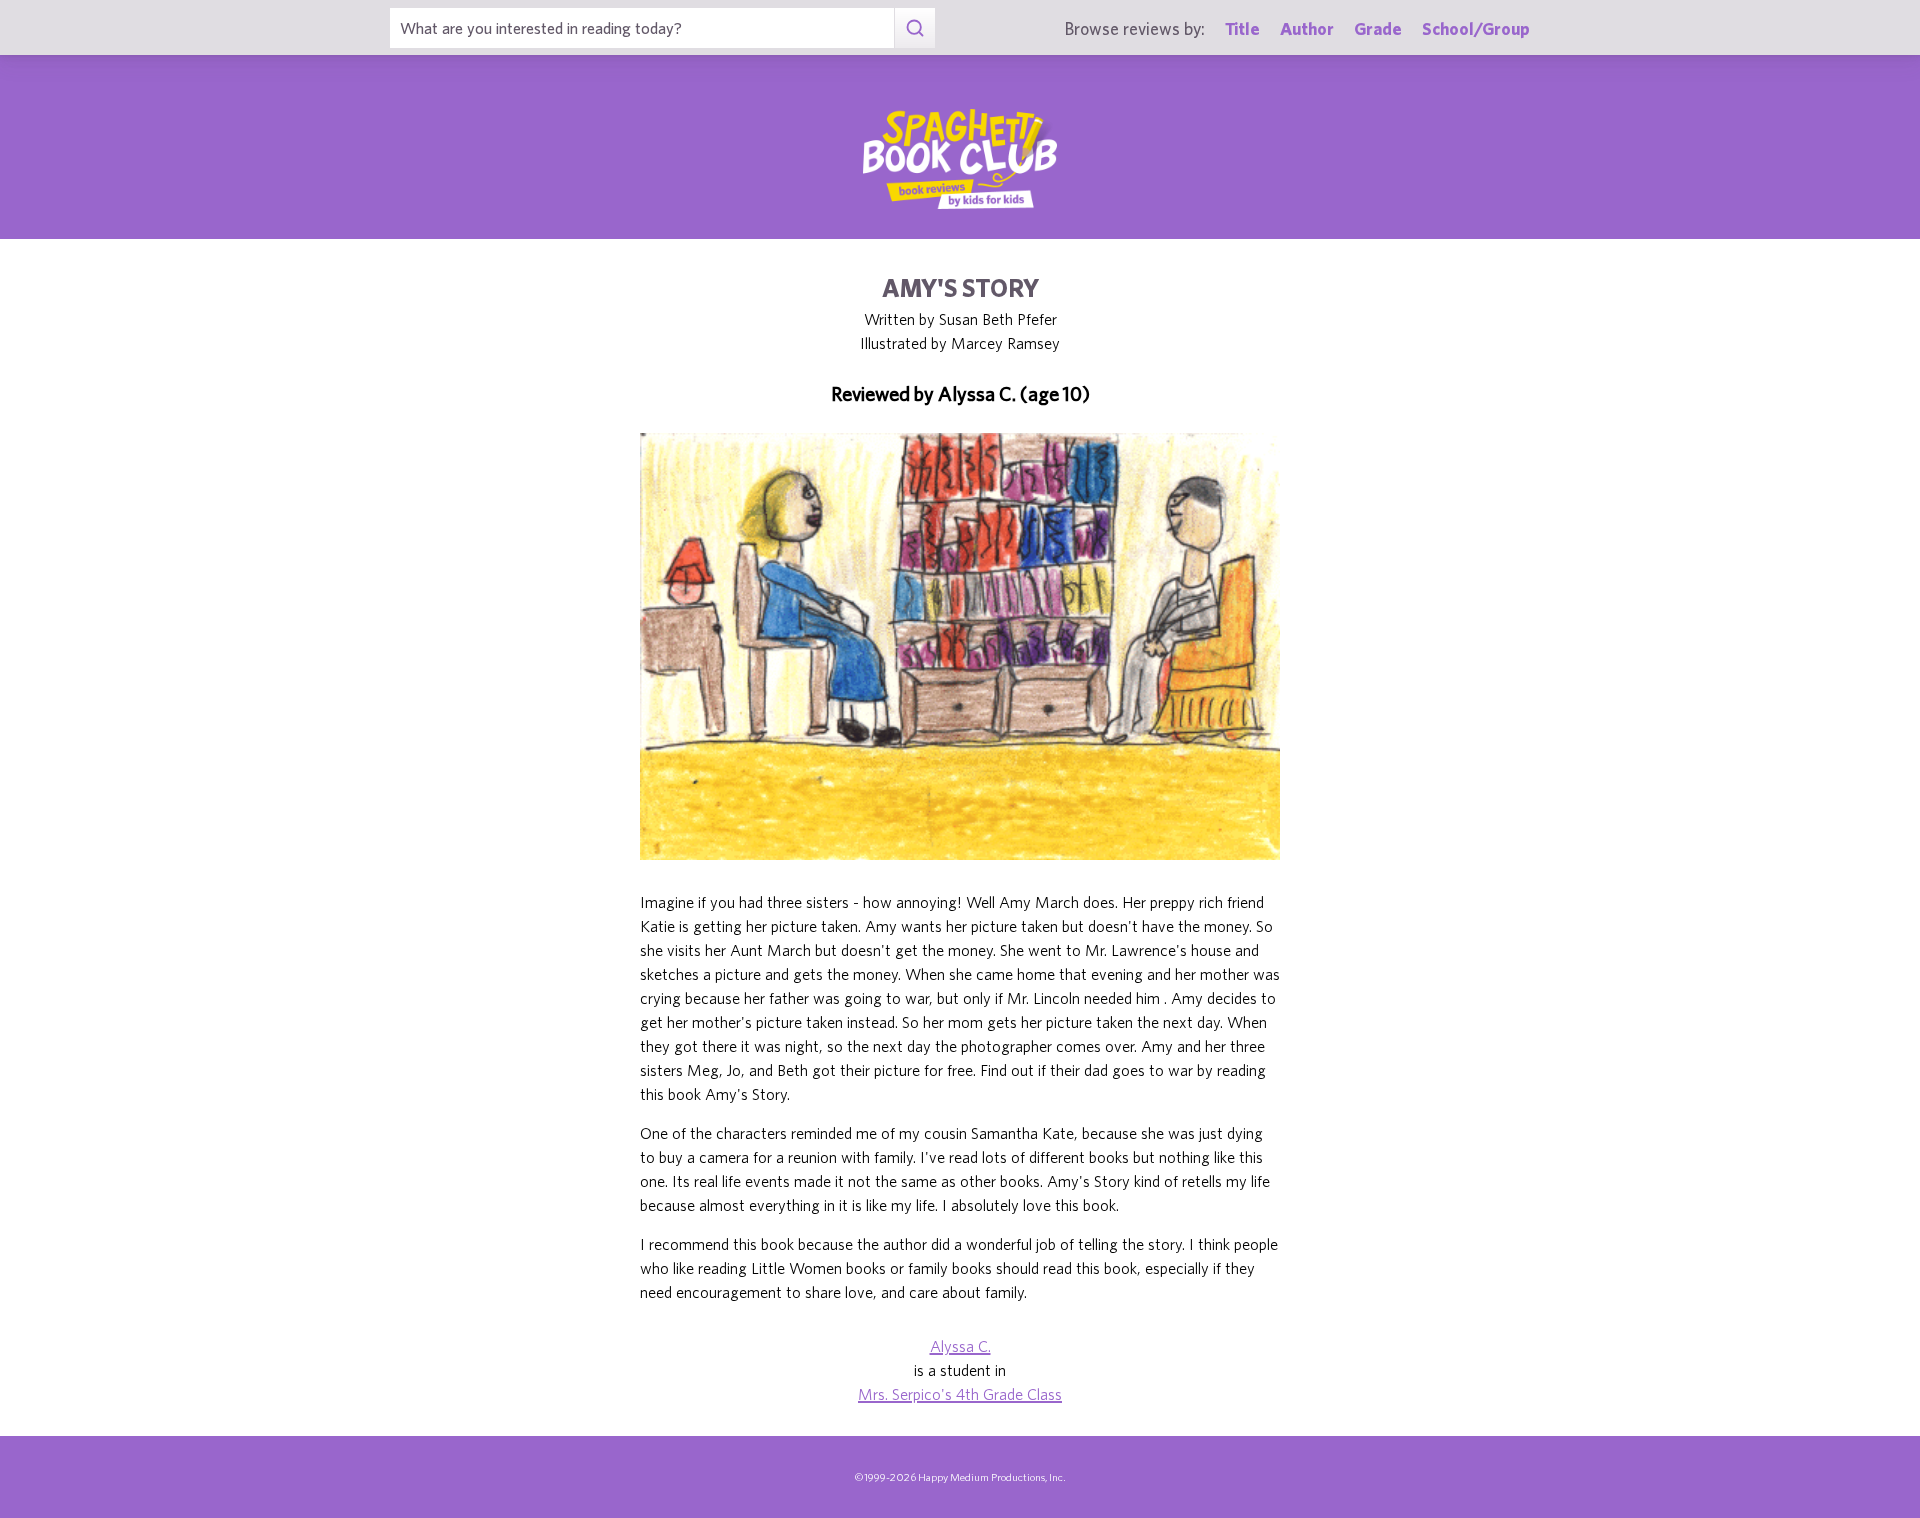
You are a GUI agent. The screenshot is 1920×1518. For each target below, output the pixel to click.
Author (1307, 28)
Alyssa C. (960, 1346)
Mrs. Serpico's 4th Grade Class (960, 1394)
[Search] (914, 28)
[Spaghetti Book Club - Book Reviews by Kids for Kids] (960, 159)
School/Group (1476, 28)
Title (1242, 28)
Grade (1378, 28)
